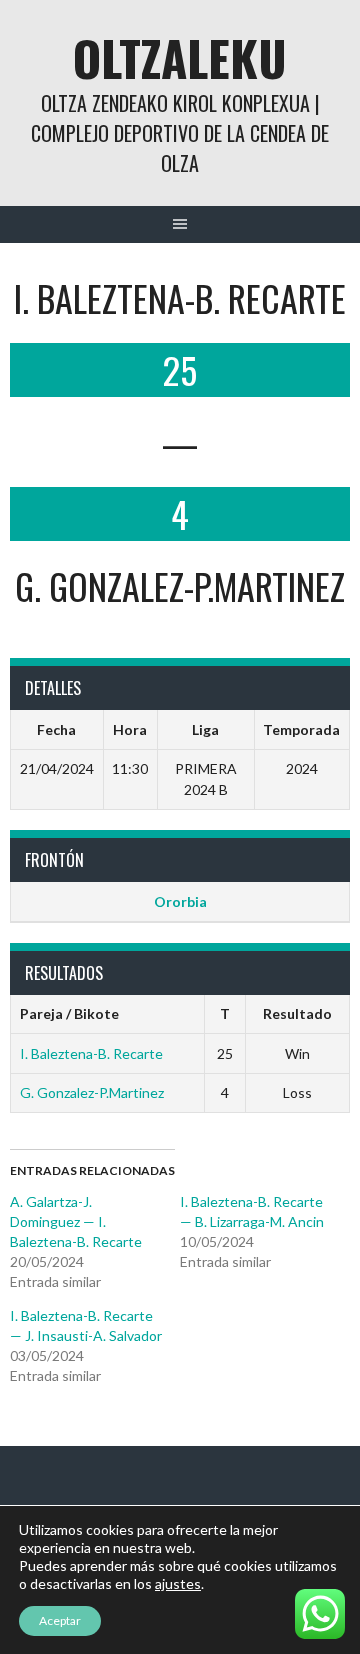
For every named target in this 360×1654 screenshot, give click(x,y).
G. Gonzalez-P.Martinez (92, 1092)
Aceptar (60, 1620)
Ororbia (180, 901)
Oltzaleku (180, 57)
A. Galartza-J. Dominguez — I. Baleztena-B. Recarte (76, 1221)
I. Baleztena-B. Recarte (91, 1053)
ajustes (178, 1583)
